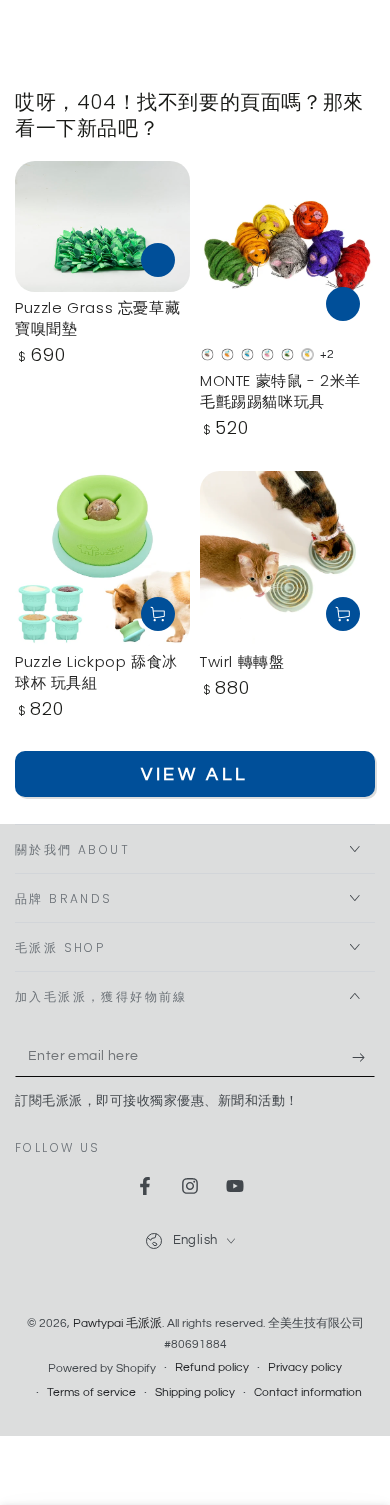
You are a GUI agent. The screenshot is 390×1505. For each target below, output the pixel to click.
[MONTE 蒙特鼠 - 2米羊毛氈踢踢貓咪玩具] (287, 248)
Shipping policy (195, 1392)
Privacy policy (305, 1367)
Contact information (308, 1392)
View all (195, 774)
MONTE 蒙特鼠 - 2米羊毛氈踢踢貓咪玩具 (280, 391)
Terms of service (91, 1392)
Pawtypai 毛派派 (117, 1323)
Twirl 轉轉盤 (242, 661)
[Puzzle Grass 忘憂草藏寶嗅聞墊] (102, 226)
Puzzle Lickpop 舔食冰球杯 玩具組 (96, 672)
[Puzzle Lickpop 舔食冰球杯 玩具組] (102, 558)
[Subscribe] (363, 1057)
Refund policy (212, 1367)
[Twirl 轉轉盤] (287, 558)
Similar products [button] (158, 260)
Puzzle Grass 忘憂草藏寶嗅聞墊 (97, 318)
